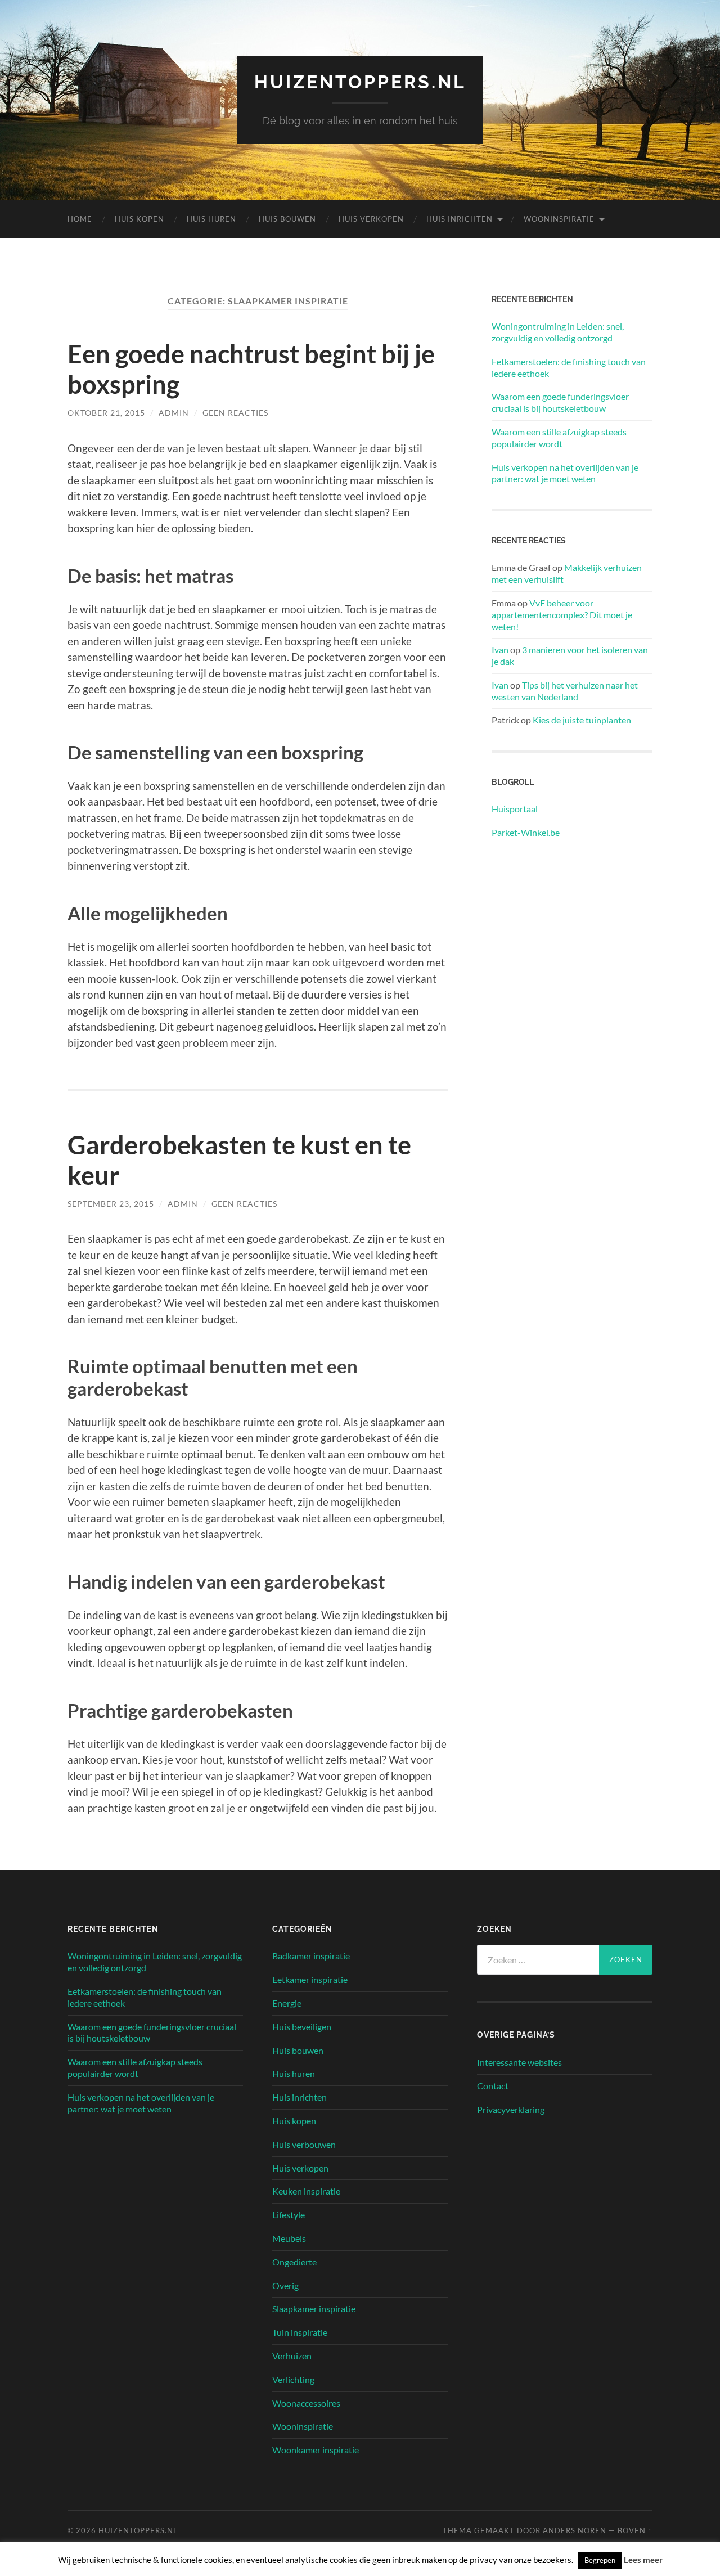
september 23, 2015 (111, 1204)
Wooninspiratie (559, 219)
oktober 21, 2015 (106, 413)
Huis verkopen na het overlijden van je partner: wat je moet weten (565, 473)
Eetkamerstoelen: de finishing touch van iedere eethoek (569, 367)
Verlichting (293, 2379)
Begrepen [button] (600, 2560)
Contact (493, 2086)
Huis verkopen (371, 219)
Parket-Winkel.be (526, 832)
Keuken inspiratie (306, 2191)
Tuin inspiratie (300, 2332)
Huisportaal (515, 809)
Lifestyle (289, 2215)
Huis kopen (139, 219)
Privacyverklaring (511, 2109)
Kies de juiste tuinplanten (582, 720)
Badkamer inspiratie (311, 1956)
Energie (287, 2003)
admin (174, 413)
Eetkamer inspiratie (310, 1979)
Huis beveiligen (302, 2027)
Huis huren (211, 219)
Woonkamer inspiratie (316, 2450)
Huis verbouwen (304, 2144)
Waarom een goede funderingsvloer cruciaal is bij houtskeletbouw (560, 402)
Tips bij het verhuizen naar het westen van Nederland (565, 691)
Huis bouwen (287, 219)
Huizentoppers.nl (360, 82)
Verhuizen (292, 2356)
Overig (285, 2285)
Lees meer (643, 2560)
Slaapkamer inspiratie (314, 2308)
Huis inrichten (460, 219)
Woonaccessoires (306, 2403)
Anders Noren (575, 2530)
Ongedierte (294, 2262)
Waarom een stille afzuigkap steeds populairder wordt (559, 438)
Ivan (500, 649)
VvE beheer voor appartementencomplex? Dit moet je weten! (562, 615)
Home (80, 219)
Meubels (289, 2238)
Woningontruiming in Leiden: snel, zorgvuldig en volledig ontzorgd (558, 332)
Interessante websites (519, 2062)
